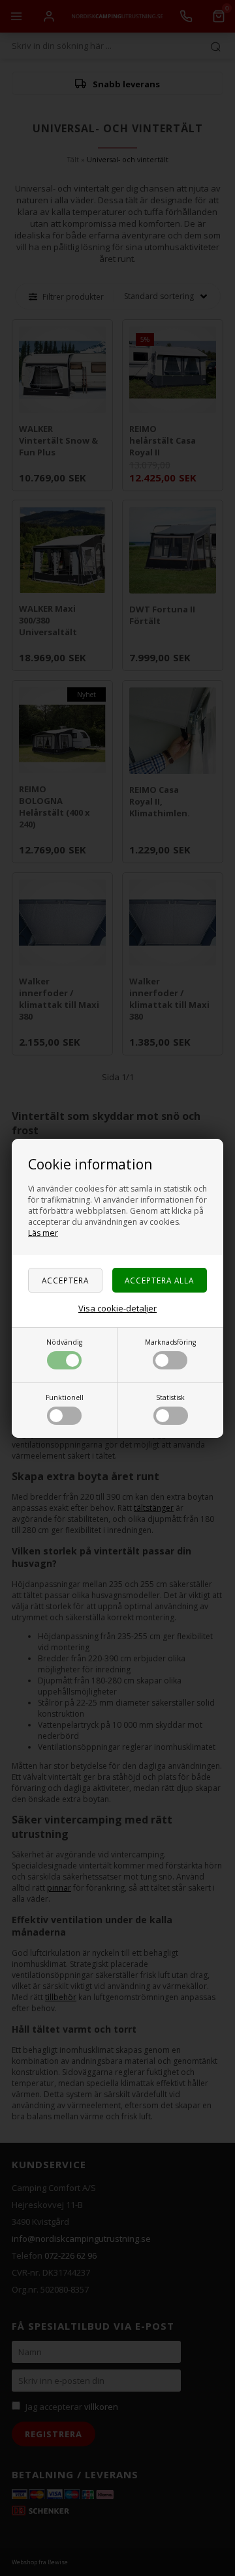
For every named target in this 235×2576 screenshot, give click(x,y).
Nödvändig (64, 1342)
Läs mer (43, 1233)
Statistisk (170, 1397)
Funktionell (65, 1397)
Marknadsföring (170, 1342)
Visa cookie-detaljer (117, 1308)
